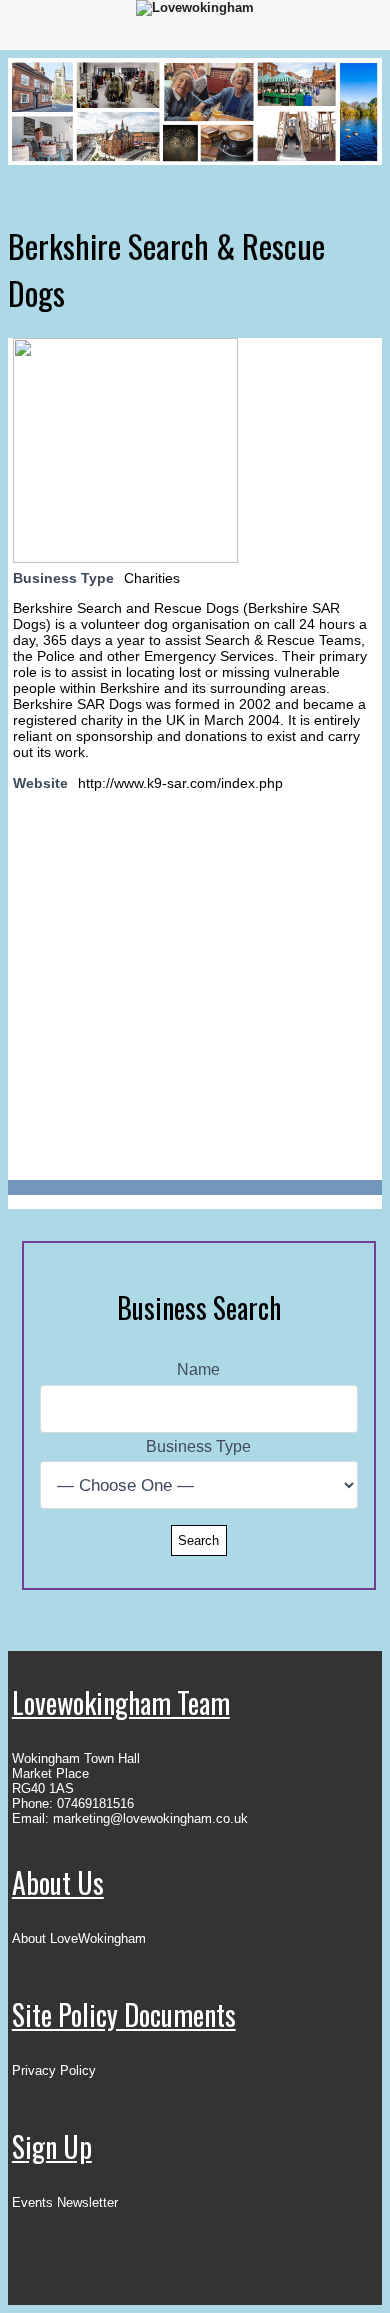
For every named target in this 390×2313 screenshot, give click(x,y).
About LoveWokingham (79, 1938)
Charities (152, 578)
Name (198, 1369)
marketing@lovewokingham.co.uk (150, 1818)
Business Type (198, 1446)
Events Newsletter (65, 2202)
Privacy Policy (54, 2070)
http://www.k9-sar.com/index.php (180, 783)
